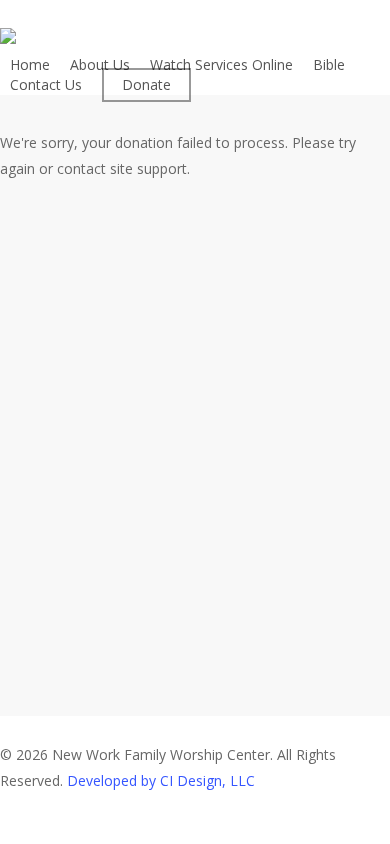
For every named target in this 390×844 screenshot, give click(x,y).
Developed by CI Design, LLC (161, 780)
